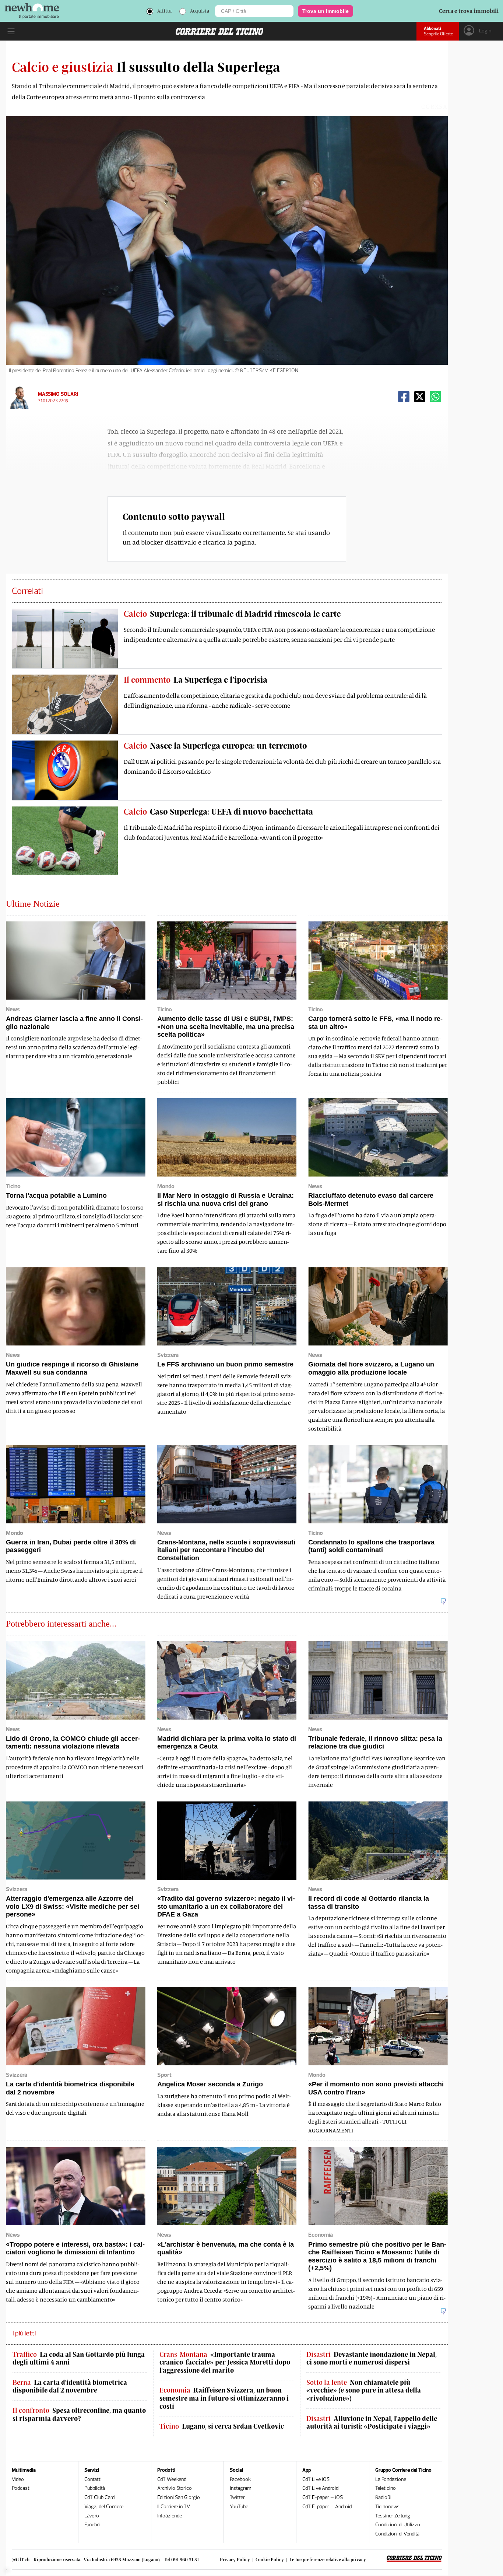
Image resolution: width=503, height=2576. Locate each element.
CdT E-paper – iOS (323, 2497)
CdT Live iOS (316, 2479)
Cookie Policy (270, 2559)
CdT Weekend (172, 2479)
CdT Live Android (320, 2488)
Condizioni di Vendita (397, 2534)
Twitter (237, 2497)
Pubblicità (95, 2488)
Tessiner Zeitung (393, 2516)
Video (18, 2479)
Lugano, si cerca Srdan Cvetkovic (222, 2426)
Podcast (21, 2488)
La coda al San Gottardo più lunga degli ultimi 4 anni (79, 2358)
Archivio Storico (175, 2488)
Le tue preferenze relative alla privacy (328, 2559)
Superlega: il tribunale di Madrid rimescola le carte (232, 613)
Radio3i (383, 2497)
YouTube (239, 2507)
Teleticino (386, 2488)
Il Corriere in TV (174, 2507)
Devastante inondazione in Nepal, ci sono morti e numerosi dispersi (372, 2358)
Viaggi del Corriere (104, 2507)
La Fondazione (391, 2479)
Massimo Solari (58, 394)
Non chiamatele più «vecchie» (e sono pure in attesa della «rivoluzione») (364, 2390)
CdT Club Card (99, 2497)
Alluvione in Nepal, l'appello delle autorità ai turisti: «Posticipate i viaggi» (372, 2423)
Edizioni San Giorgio (179, 2497)
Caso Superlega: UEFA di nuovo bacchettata (218, 811)
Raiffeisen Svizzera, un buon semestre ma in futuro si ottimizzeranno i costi (224, 2398)
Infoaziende (170, 2516)
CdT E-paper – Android (327, 2507)
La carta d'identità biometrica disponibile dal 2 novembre (70, 2386)
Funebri (92, 2525)
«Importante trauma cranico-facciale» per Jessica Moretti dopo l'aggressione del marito (225, 2362)
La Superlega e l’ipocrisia (196, 679)
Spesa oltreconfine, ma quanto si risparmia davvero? (79, 2414)
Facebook (240, 2479)
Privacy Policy (235, 2559)
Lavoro (92, 2516)
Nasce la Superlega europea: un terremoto (215, 745)
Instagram (241, 2488)
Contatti (93, 2479)
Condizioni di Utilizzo (398, 2525)
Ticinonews (387, 2507)
